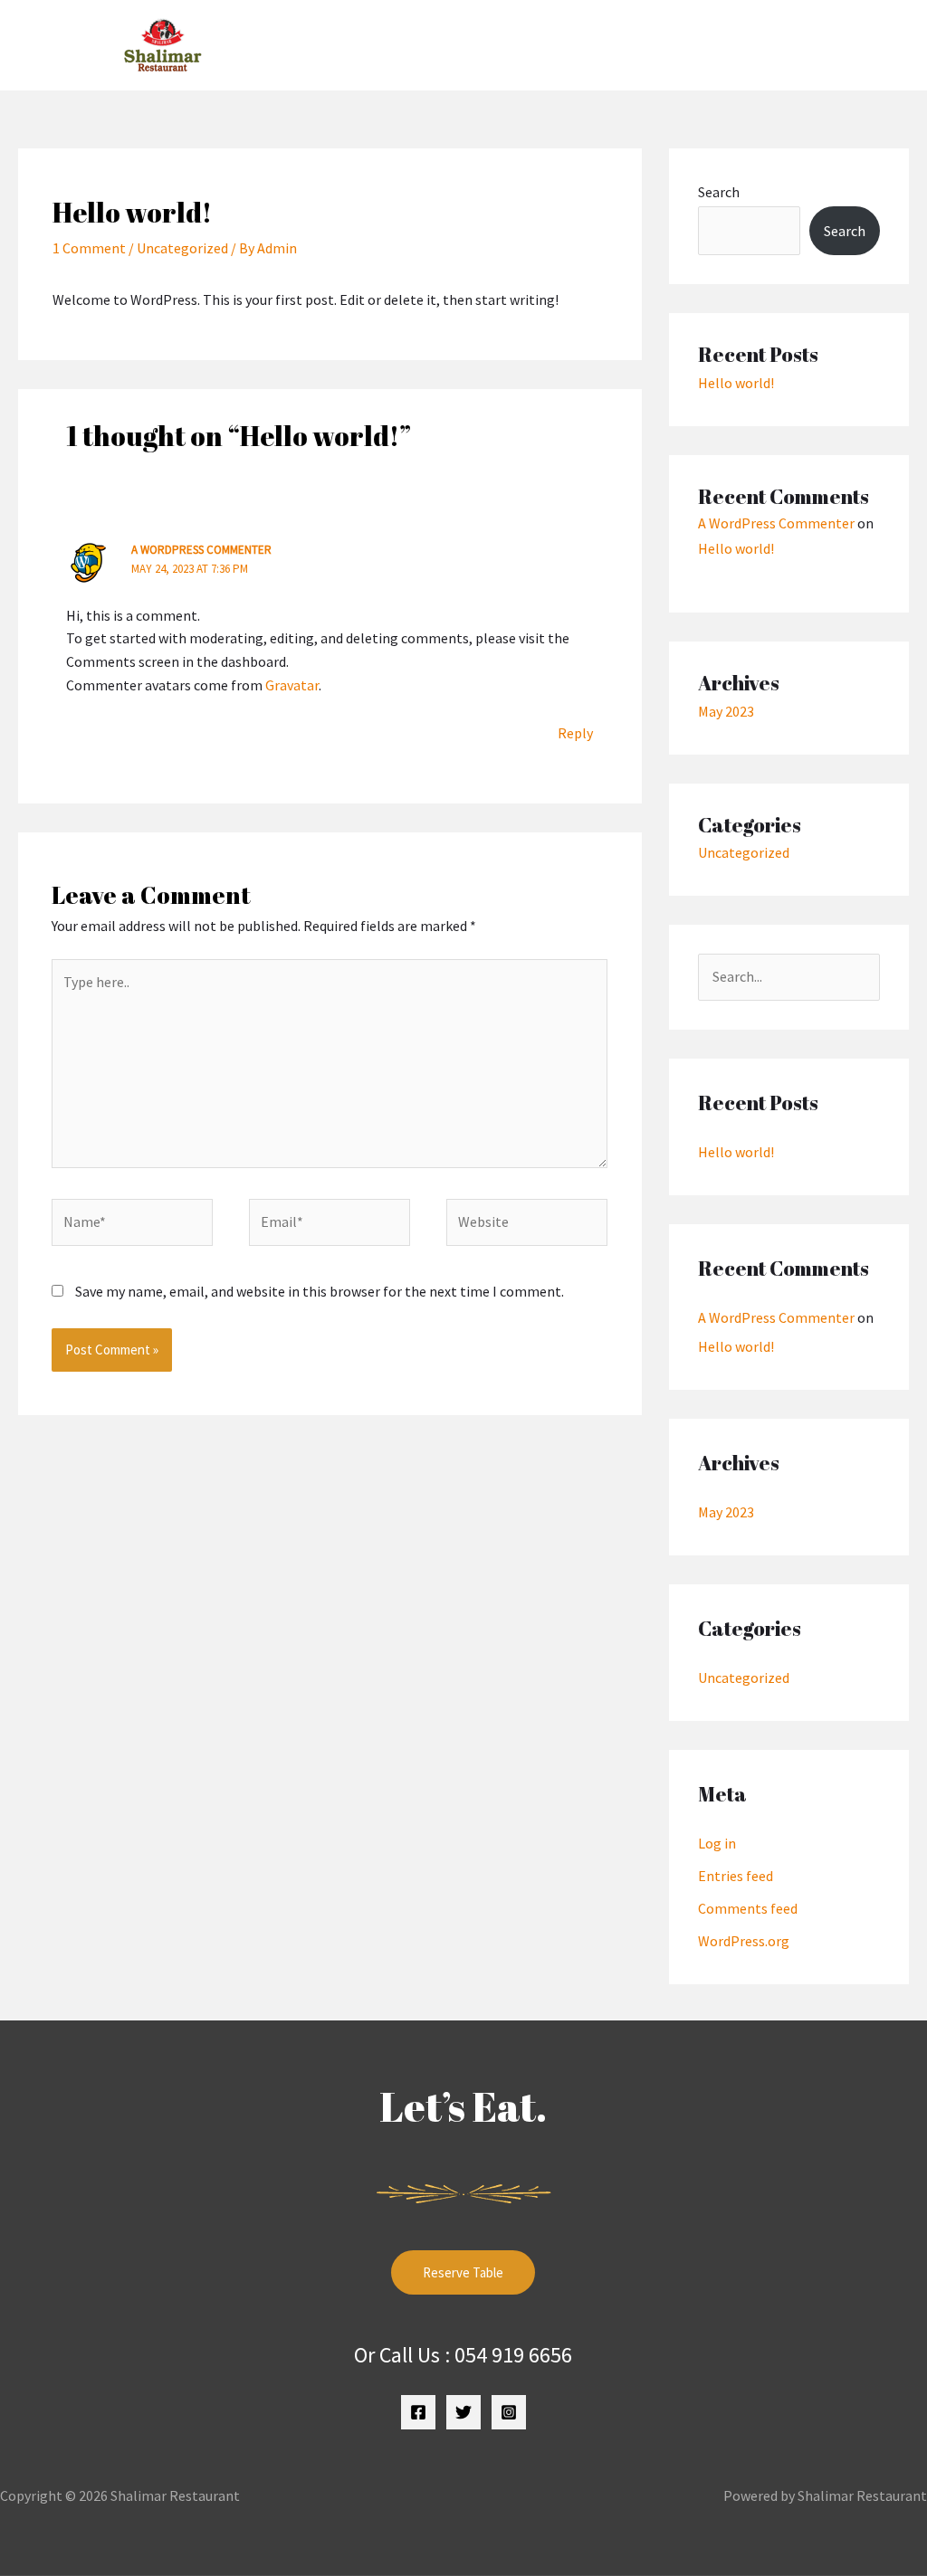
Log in (717, 1843)
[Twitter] (463, 2412)
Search (719, 192)
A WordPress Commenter (201, 550)
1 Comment (89, 248)
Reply (575, 733)
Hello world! (736, 383)
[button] (626, 45)
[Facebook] (418, 2412)
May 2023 (726, 711)
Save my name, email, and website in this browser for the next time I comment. (320, 1291)
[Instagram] (509, 2412)
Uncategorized (182, 248)
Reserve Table (463, 2272)
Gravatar (292, 685)
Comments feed (748, 1908)
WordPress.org (744, 1941)
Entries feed (736, 1876)
